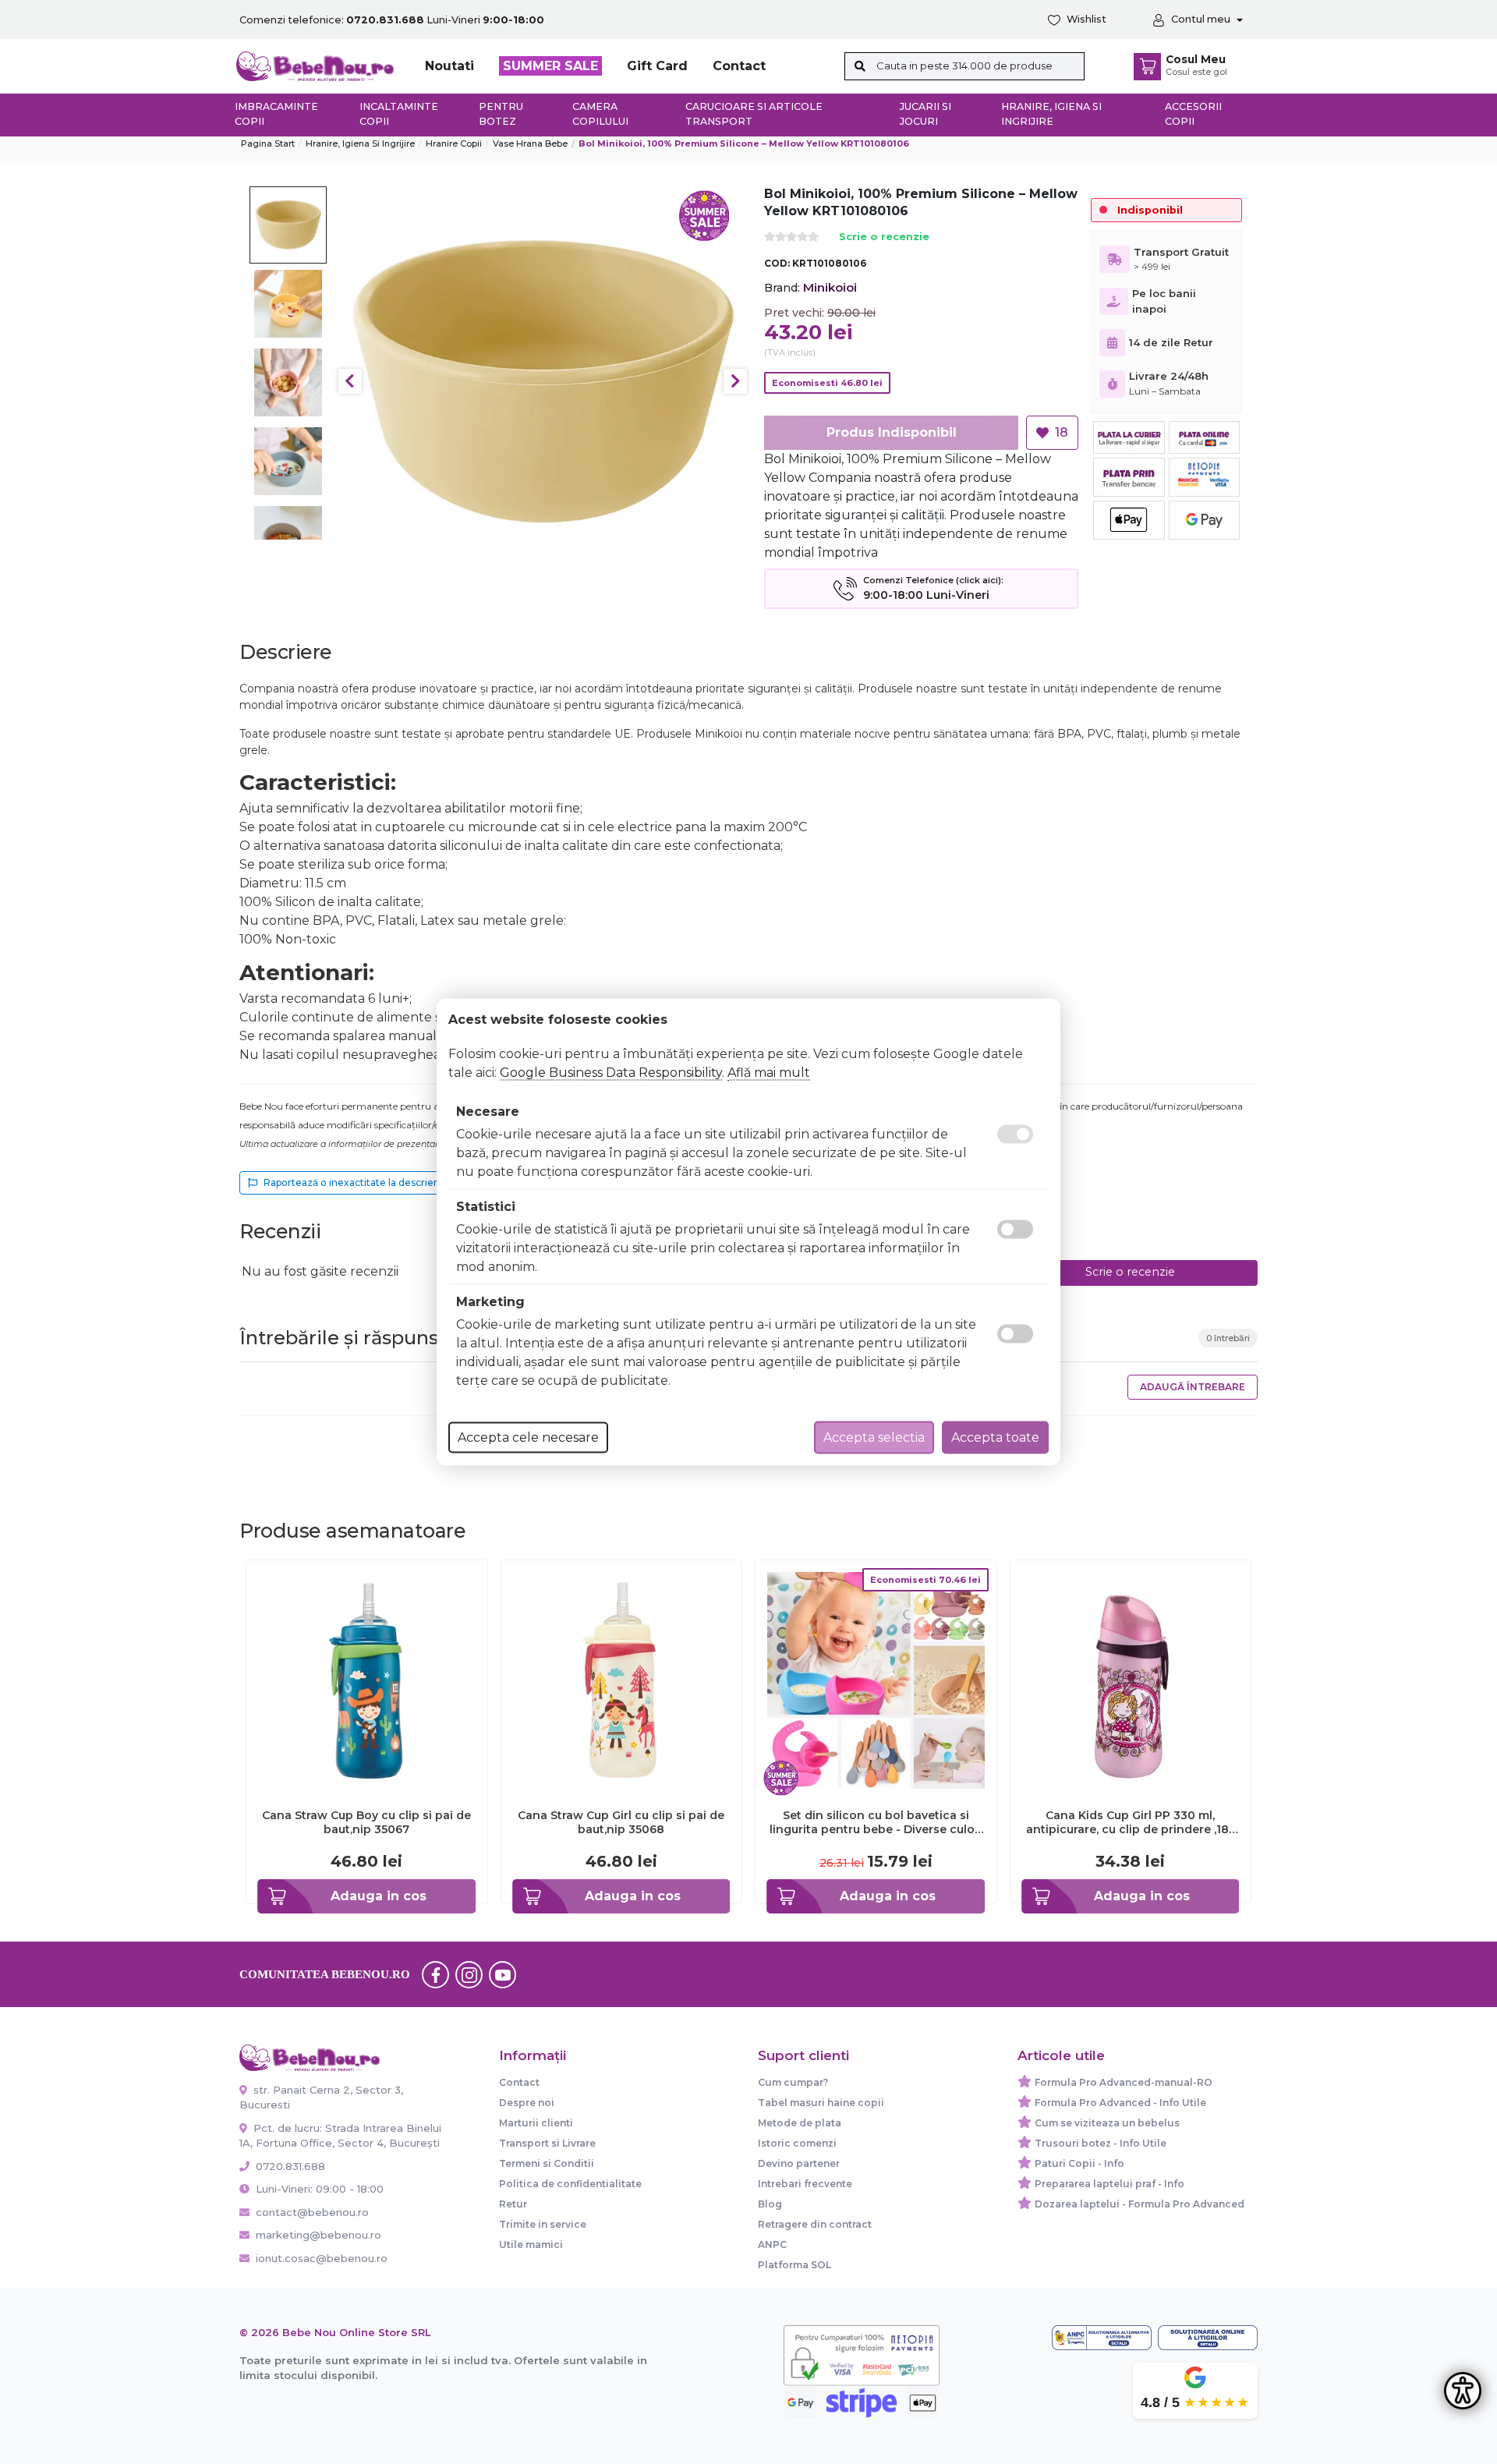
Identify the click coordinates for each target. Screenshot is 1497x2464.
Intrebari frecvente (805, 2184)
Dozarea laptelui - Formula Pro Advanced (1140, 2204)
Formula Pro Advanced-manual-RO (1124, 2082)
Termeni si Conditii (547, 2163)
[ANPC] (1102, 2338)
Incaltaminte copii (399, 114)
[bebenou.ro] (315, 65)
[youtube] (503, 1974)
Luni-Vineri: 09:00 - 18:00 (318, 2189)
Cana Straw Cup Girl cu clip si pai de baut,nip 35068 (621, 1822)
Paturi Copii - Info (1079, 2163)
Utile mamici (531, 2245)
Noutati (449, 66)
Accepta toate (995, 1437)
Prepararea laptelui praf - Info (1109, 2184)
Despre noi (527, 2103)
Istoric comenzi (797, 2143)
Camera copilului (600, 114)
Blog (770, 2204)
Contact (739, 66)
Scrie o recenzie (884, 237)
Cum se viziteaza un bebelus (1107, 2123)
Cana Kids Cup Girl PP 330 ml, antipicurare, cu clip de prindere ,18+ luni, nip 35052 (1131, 1822)
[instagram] (469, 1974)
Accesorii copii (1193, 114)
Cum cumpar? (793, 2082)
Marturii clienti (536, 2123)
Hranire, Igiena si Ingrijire (1051, 114)
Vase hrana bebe (530, 143)
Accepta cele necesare (528, 1437)
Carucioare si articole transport (754, 114)
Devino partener (799, 2163)
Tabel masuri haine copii (821, 2103)
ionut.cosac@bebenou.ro (322, 2258)
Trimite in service (543, 2224)
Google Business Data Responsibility (611, 1073)
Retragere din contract (815, 2224)
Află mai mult (769, 1073)
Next (735, 381)
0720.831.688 (289, 2166)
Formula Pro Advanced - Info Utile (1120, 2103)
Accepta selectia (874, 1437)
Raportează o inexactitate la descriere (354, 1182)
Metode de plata (800, 2123)
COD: (777, 263)
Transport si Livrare (547, 2143)
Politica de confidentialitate (570, 2184)
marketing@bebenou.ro (319, 2235)
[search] (860, 66)
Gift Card (657, 66)
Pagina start (268, 143)
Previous (350, 381)
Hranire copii (454, 143)
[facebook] (436, 1974)
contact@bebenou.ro (312, 2212)
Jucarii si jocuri (925, 114)
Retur (513, 2204)
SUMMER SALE (550, 66)
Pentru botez (501, 114)
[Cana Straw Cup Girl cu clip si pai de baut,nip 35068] (622, 1679)
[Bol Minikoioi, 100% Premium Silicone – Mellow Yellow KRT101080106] (543, 382)
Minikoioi (830, 287)
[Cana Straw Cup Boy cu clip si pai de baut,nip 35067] (367, 1679)
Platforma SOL (795, 2265)
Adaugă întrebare (1193, 1387)
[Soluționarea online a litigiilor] (1208, 2338)
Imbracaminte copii (276, 114)
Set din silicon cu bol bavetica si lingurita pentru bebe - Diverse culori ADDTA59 (876, 1822)
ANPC (772, 2245)
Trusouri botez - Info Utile (1101, 2143)
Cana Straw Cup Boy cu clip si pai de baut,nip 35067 (366, 1822)
